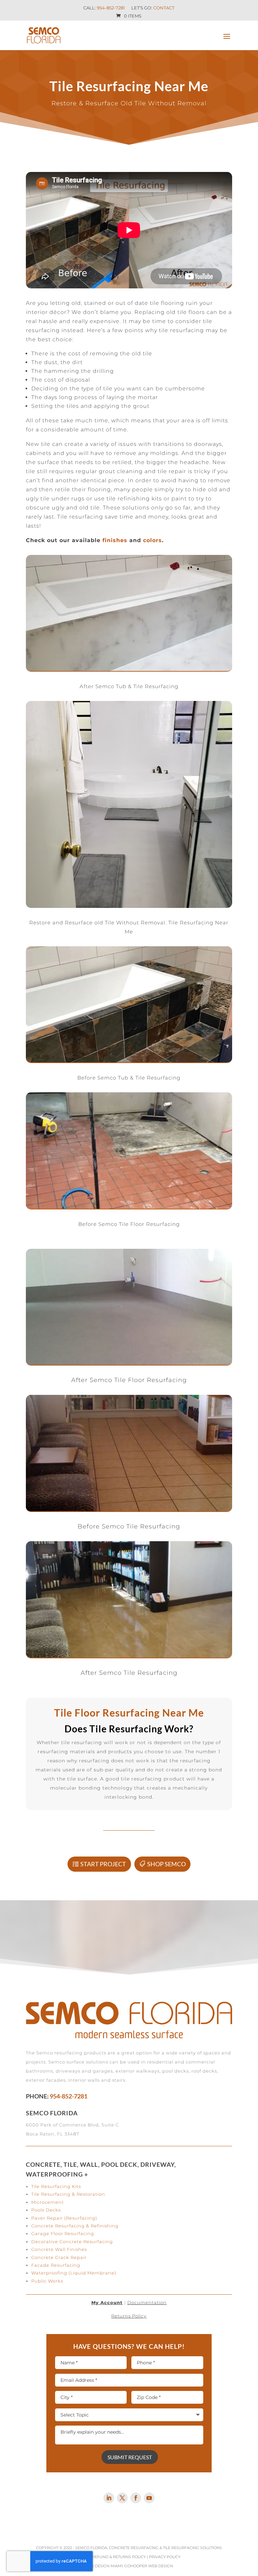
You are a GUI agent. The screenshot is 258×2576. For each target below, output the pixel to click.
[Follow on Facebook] (136, 2498)
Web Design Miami (104, 2566)
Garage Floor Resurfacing (63, 2233)
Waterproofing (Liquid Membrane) (74, 2273)
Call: (104, 8)
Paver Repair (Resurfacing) (64, 2218)
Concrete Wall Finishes (59, 2249)
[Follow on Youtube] (149, 2498)
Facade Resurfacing (56, 2265)
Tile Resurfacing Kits (56, 2186)
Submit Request (130, 2457)
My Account (107, 2302)
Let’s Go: (153, 8)
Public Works (47, 2281)
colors (153, 540)
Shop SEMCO (166, 1864)
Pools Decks (46, 2210)
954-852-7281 (69, 2096)
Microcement (48, 2202)
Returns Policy (129, 2316)
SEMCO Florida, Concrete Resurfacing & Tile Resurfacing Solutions (149, 2548)
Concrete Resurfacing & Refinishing (75, 2226)
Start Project (103, 1864)
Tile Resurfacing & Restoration (68, 2194)
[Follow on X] (122, 2498)
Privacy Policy (165, 2557)
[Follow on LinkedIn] (109, 2498)
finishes (115, 540)
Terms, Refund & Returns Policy (112, 2557)
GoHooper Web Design (149, 2566)
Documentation (147, 2302)
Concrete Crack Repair (59, 2257)
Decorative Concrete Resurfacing (72, 2242)
